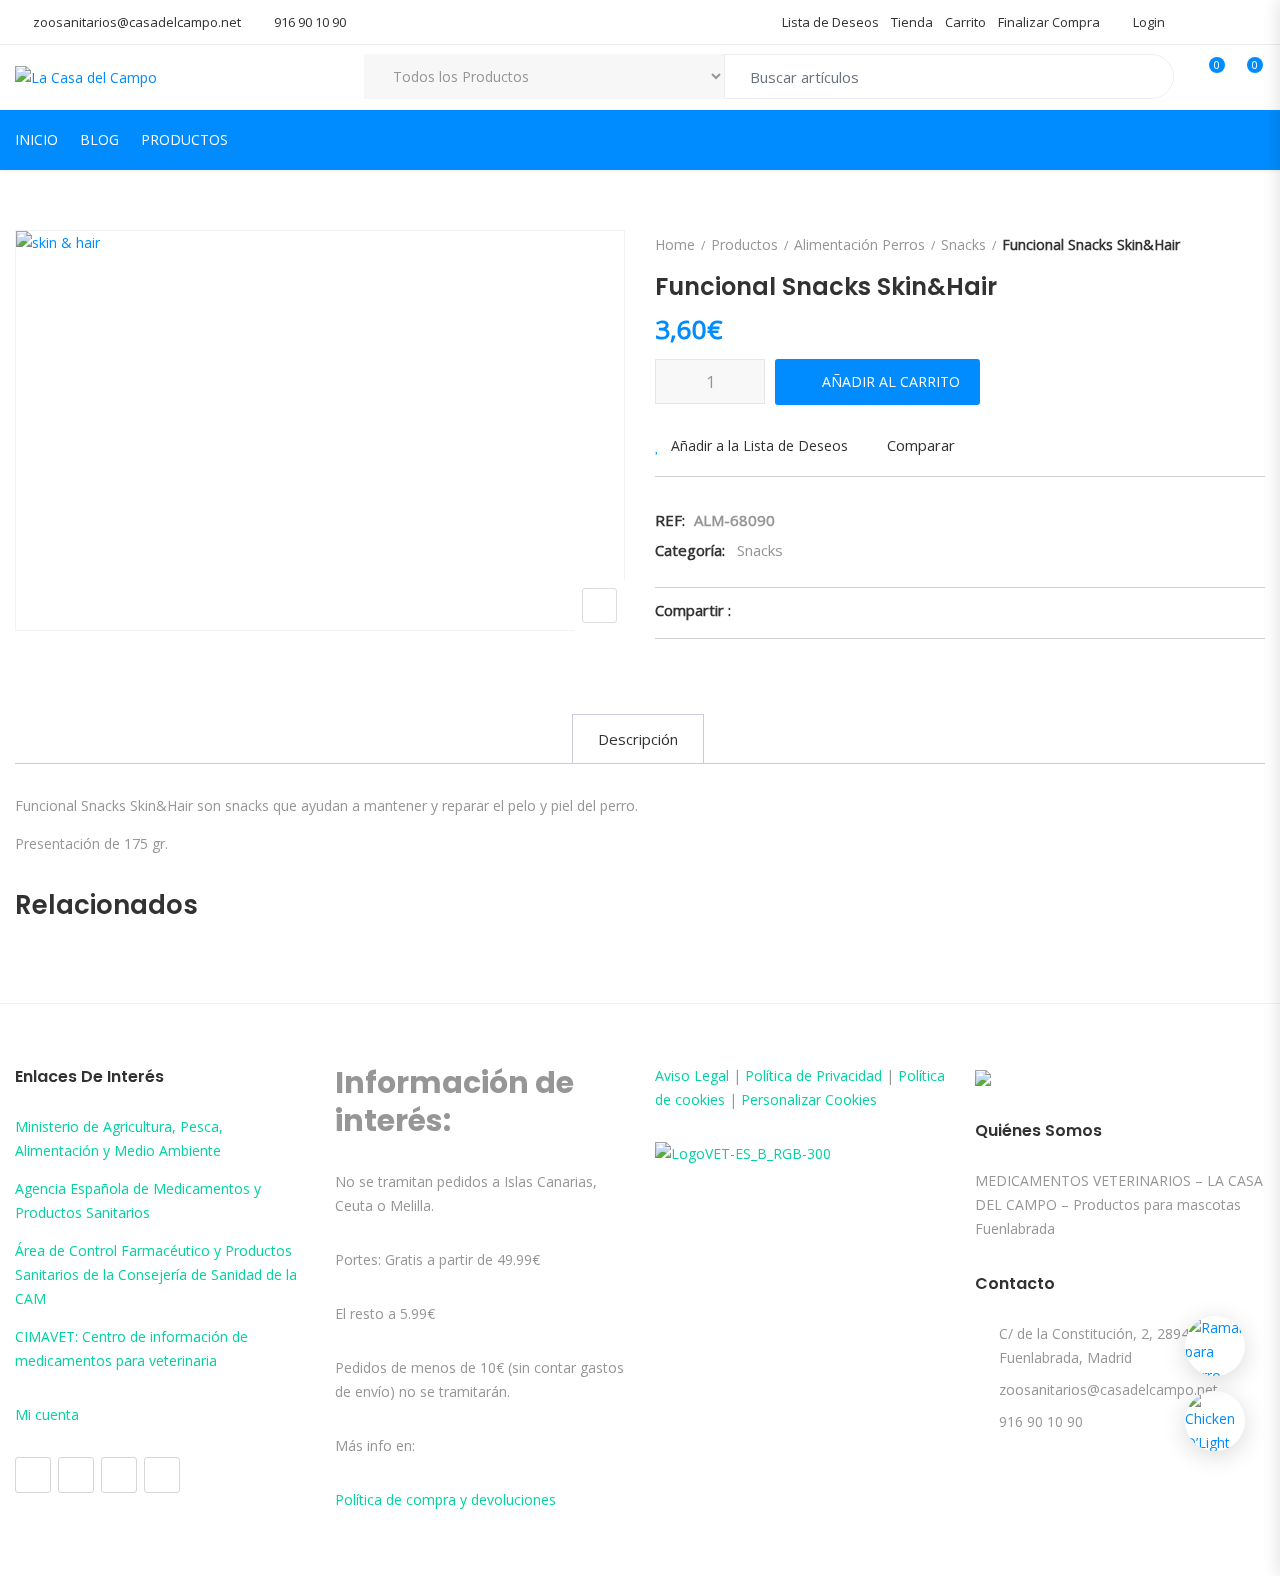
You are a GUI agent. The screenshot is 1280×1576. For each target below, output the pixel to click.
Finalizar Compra (1049, 22)
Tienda (912, 22)
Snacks (963, 244)
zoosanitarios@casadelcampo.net (137, 22)
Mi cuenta (47, 1414)
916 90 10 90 (310, 22)
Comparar (921, 445)
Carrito (965, 22)
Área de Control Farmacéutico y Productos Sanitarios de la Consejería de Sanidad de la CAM (156, 1274)
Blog (99, 139)
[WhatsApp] (162, 1475)
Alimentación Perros (859, 244)
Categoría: (690, 550)
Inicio (36, 139)
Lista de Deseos (830, 22)
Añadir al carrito (891, 381)
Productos (184, 139)
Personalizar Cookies (809, 1099)
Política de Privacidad (813, 1075)
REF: (670, 520)
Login (1147, 22)
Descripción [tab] (638, 739)
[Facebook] (33, 1475)
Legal (711, 1075)
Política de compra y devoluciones (445, 1499)
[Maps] (119, 1475)
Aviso (674, 1075)
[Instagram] (76, 1475)
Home (675, 244)
